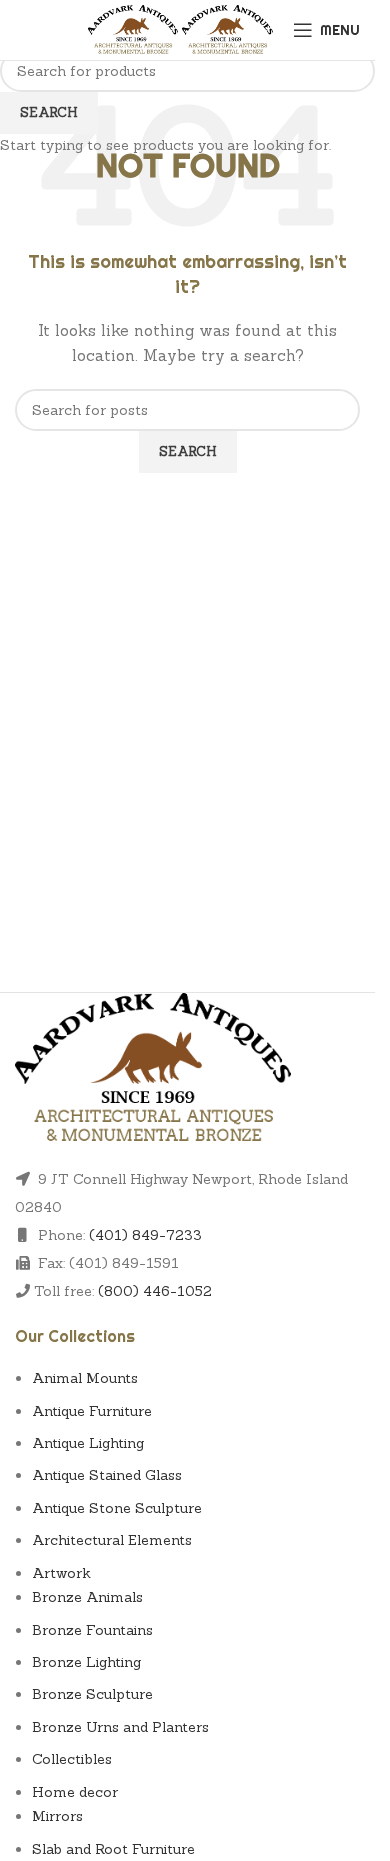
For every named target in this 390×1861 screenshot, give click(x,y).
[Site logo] (135, 28)
